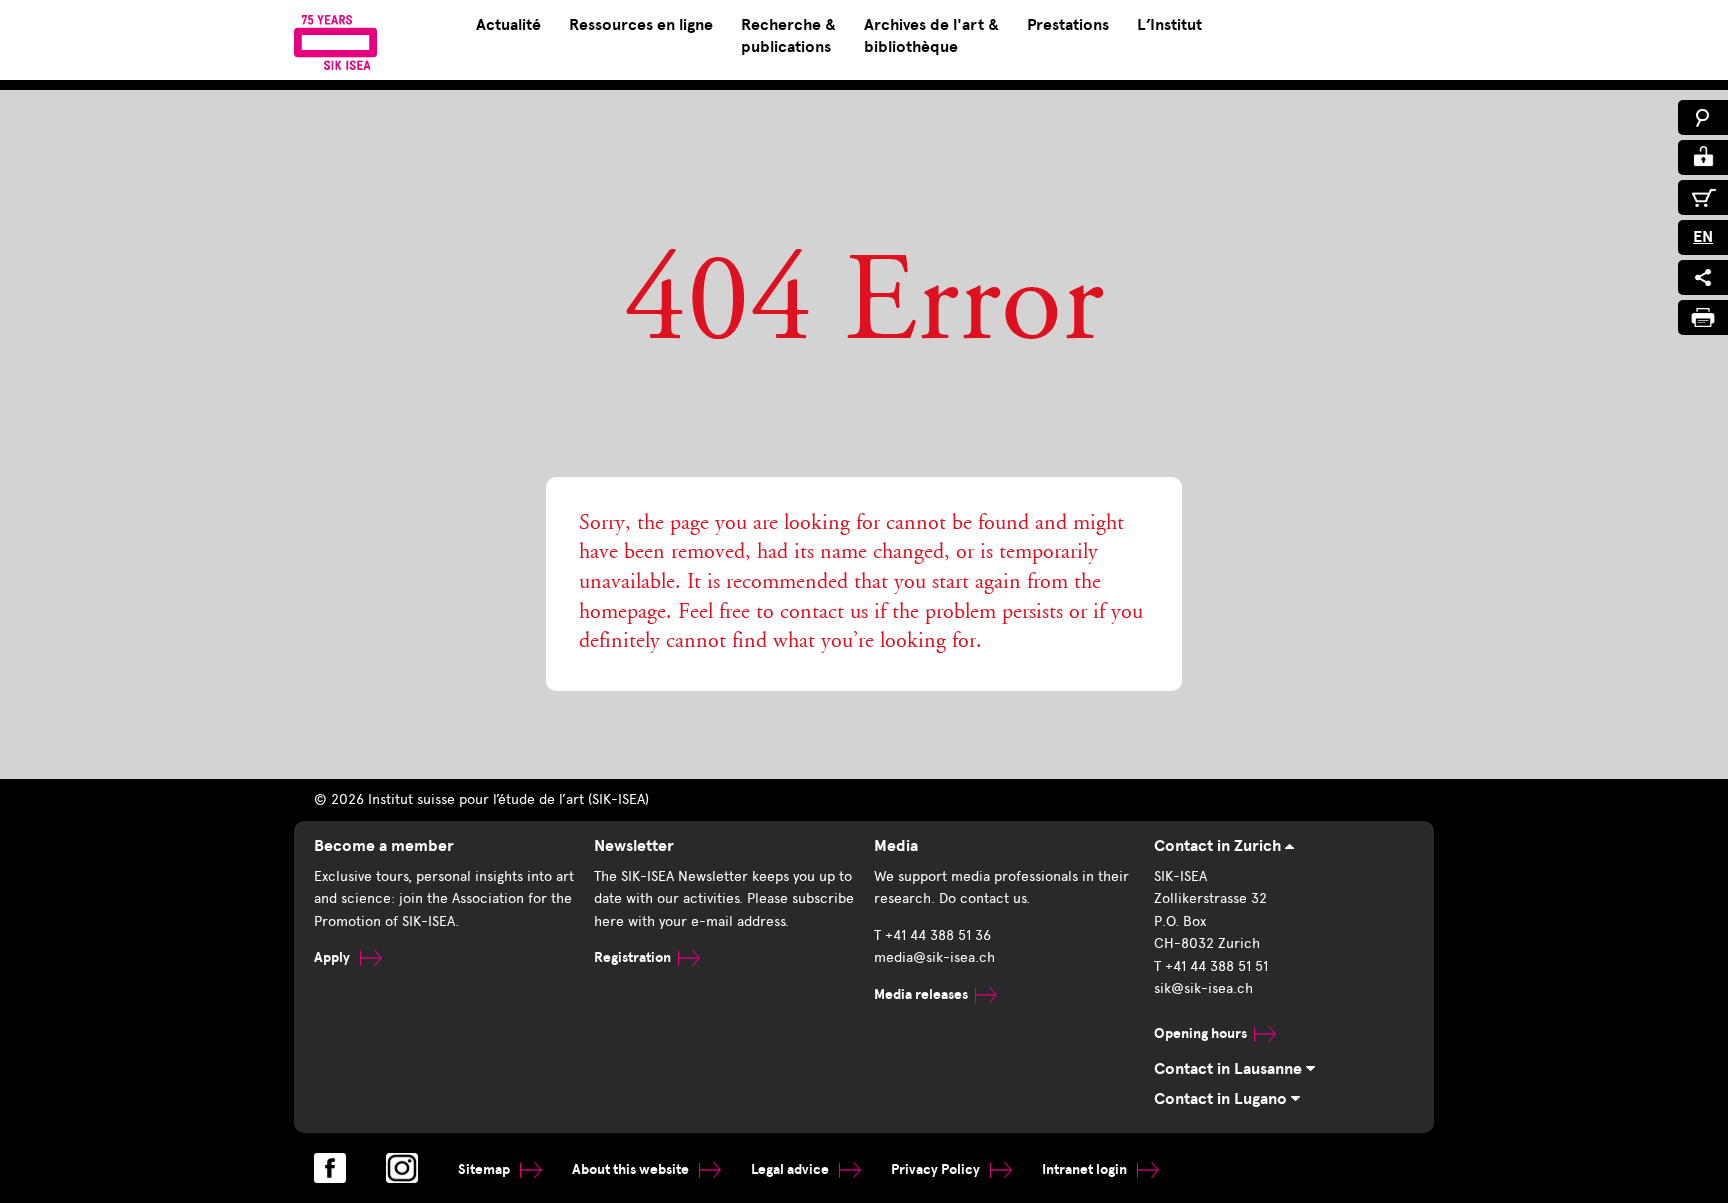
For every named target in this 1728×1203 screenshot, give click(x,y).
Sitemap (485, 1169)
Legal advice (791, 1169)
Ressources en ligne (641, 25)
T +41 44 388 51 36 (932, 935)
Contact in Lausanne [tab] (1230, 1069)
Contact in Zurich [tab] (1219, 846)
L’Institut (1169, 25)
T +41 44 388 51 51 (1211, 966)
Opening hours (1200, 1033)
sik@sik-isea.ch (1203, 988)
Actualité (508, 25)
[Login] (1703, 157)
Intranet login (1086, 1169)
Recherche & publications (788, 36)
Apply (333, 957)
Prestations (1068, 25)
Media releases (921, 994)
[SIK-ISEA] (335, 42)
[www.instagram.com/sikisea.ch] (402, 1168)
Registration (632, 957)
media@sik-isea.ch (934, 957)
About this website (632, 1169)
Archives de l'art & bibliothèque (931, 36)
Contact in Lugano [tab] (1222, 1099)
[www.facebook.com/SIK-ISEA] (330, 1168)
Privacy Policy (937, 1169)
